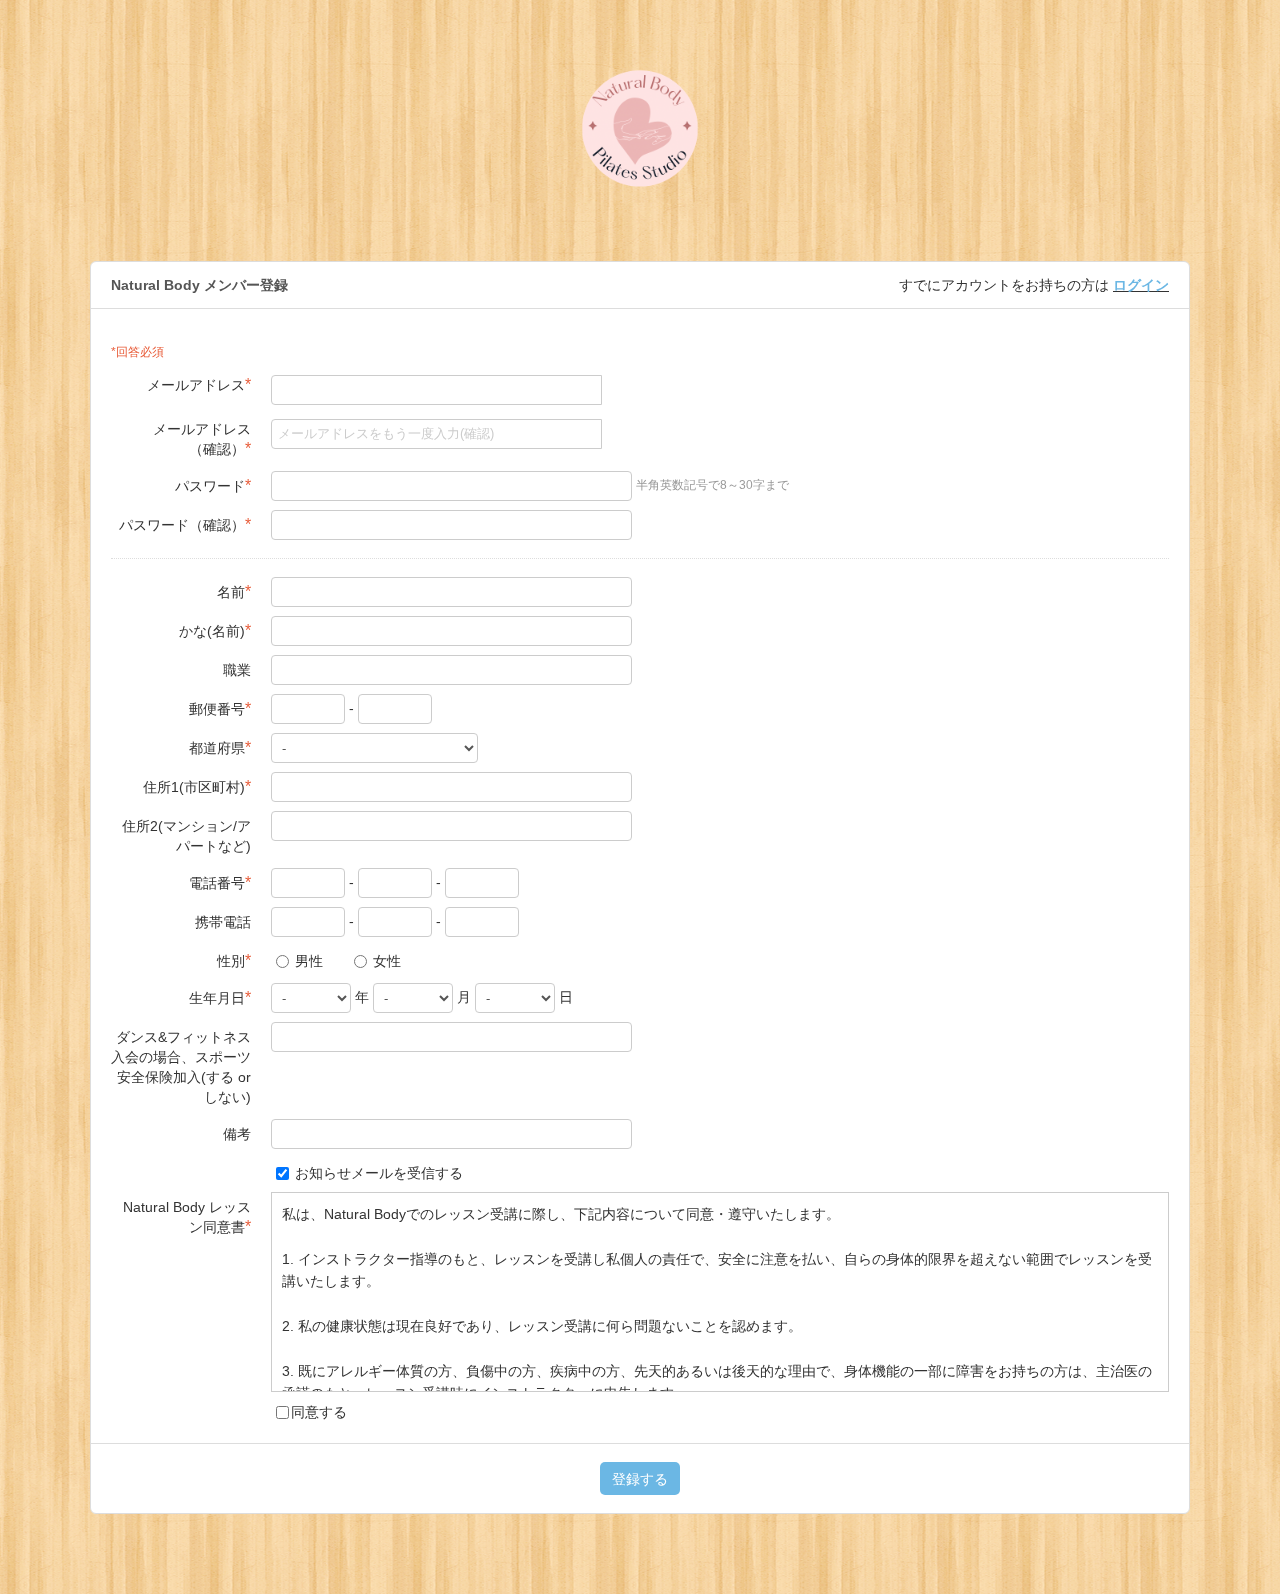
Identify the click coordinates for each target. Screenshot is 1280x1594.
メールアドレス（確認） (202, 439)
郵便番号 (220, 708)
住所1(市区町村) (197, 786)
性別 (234, 960)
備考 (237, 1134)
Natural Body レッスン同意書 (187, 1217)
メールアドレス (199, 384)
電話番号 (220, 882)
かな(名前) (215, 630)
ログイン (1141, 285)
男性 (307, 961)
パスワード (213, 485)
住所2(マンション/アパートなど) (186, 836)
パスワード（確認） (185, 524)
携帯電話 (223, 922)
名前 (234, 591)
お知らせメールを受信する (377, 1173)
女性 (385, 961)
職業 (237, 670)
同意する (319, 1412)
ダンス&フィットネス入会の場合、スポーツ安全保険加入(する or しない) (181, 1067)
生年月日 (220, 997)
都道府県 (220, 747)
